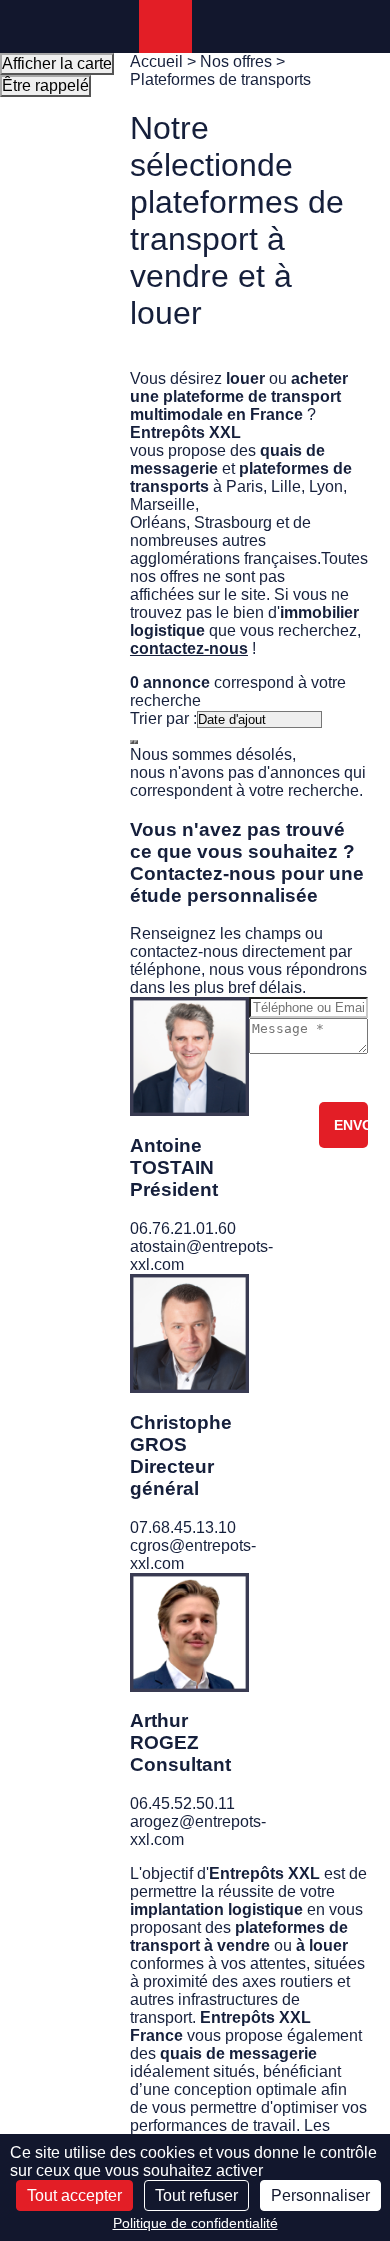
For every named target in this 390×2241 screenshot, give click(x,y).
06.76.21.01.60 (183, 1228)
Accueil (156, 61)
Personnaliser (320, 2195)
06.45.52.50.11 (182, 1803)
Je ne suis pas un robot (323, 1078)
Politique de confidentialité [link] (195, 2223)
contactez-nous (189, 648)
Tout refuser (196, 2195)
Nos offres (236, 61)
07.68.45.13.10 (183, 1527)
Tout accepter (74, 2195)
